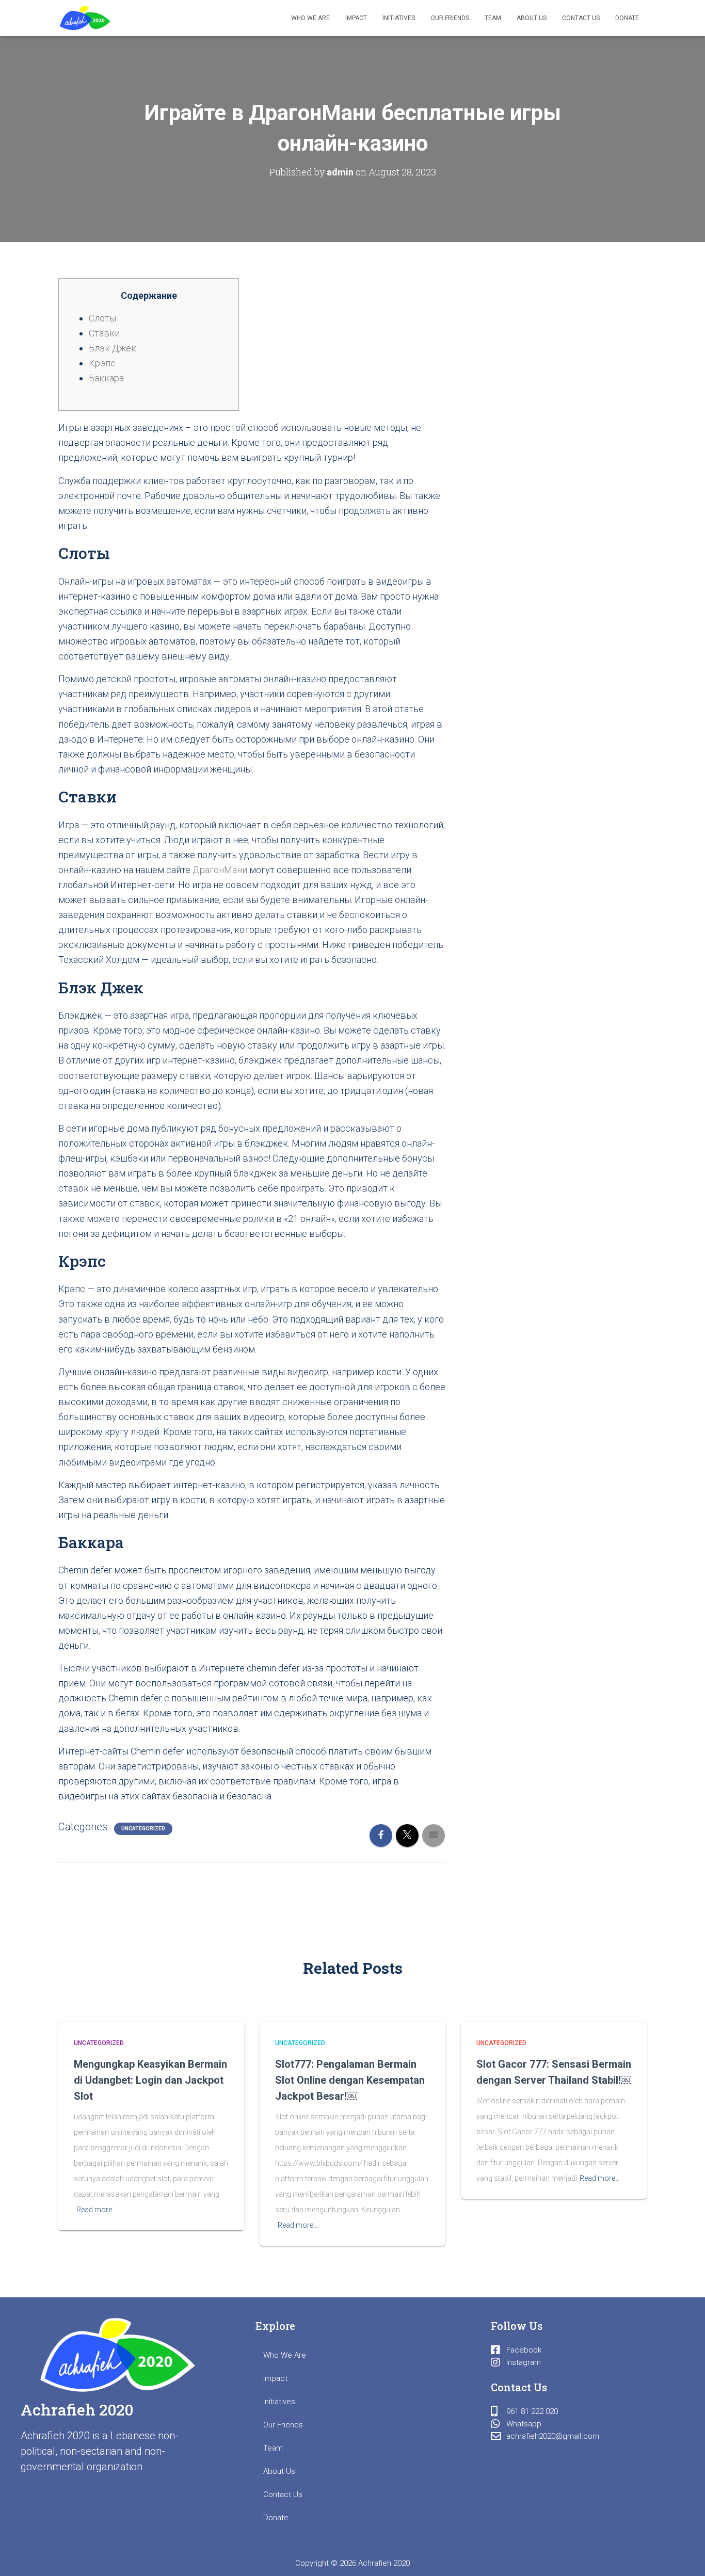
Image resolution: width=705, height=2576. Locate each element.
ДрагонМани (220, 870)
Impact (356, 18)
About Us (532, 18)
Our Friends (450, 18)
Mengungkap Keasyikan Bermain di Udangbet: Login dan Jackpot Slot (150, 2080)
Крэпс (102, 363)
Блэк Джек (113, 348)
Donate (627, 18)
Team (493, 18)
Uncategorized (143, 1829)
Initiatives (399, 18)
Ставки (104, 333)
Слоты (102, 318)
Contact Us (581, 18)
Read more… (97, 2210)
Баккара (106, 378)
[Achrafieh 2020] (85, 18)
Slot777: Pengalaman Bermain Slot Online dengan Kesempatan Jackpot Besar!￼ (350, 2080)
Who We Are (310, 18)
